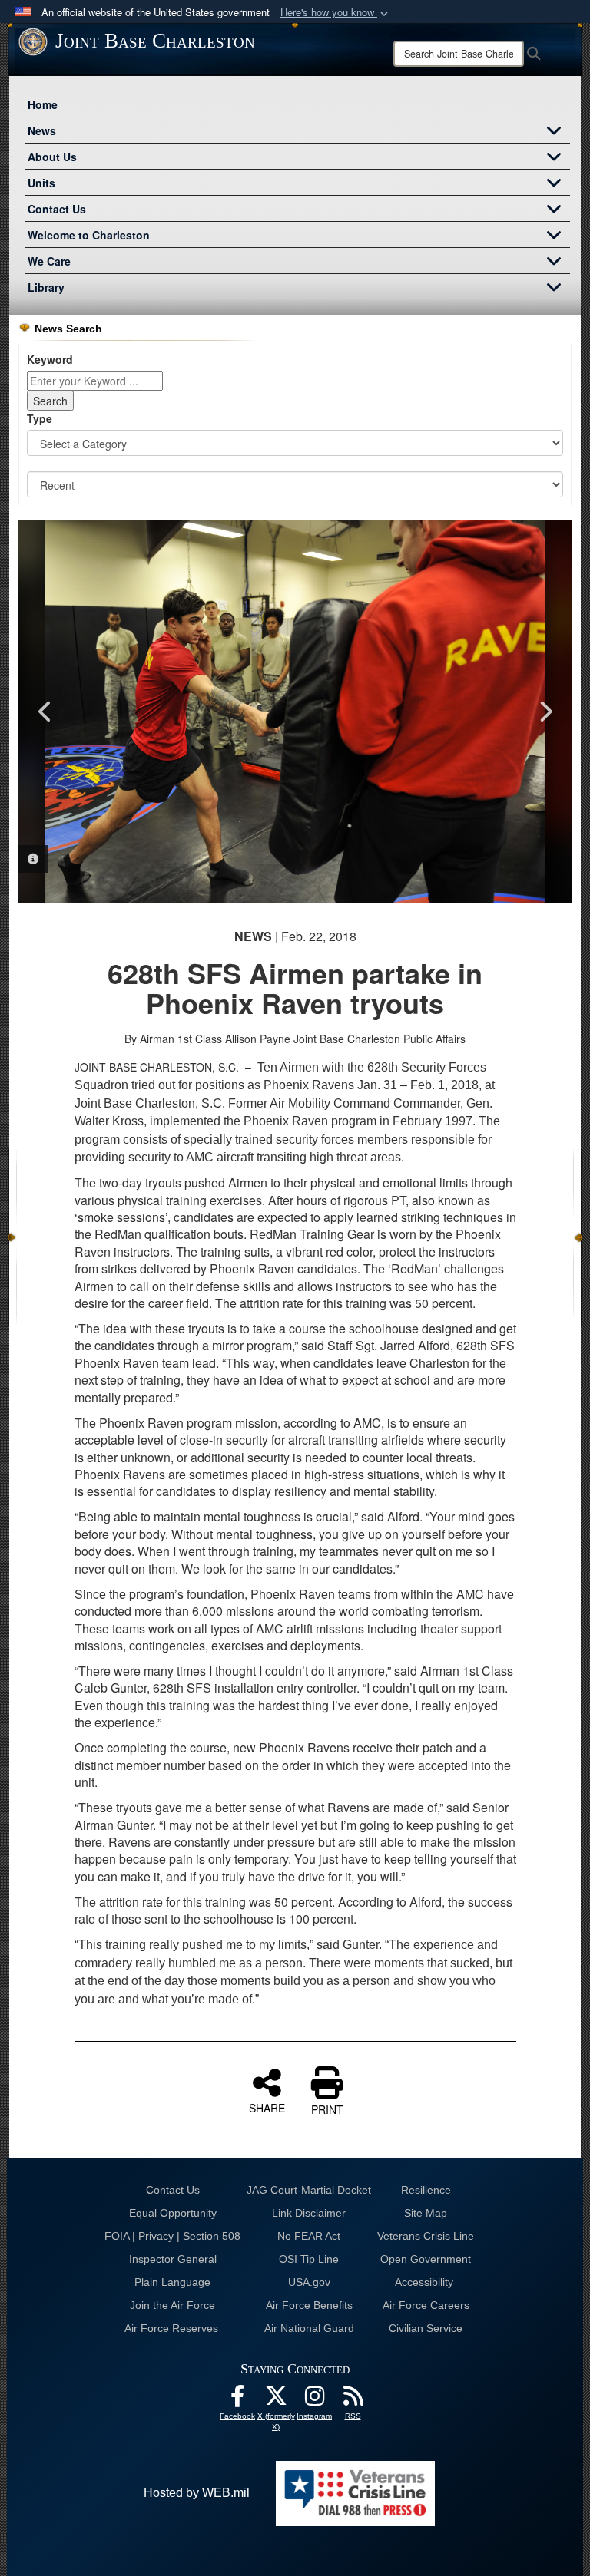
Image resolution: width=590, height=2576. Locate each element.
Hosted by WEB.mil (197, 2493)
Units (41, 183)
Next (545, 712)
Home (43, 104)
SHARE (267, 2107)
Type (40, 418)
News (42, 130)
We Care (49, 261)
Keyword (50, 359)
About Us (52, 157)
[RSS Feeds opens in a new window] (353, 2400)
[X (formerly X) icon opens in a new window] (276, 2400)
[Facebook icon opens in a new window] (237, 2400)
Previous (45, 712)
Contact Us (57, 209)
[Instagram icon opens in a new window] (314, 2400)
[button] (336, 13)
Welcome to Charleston (89, 235)
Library (46, 287)
